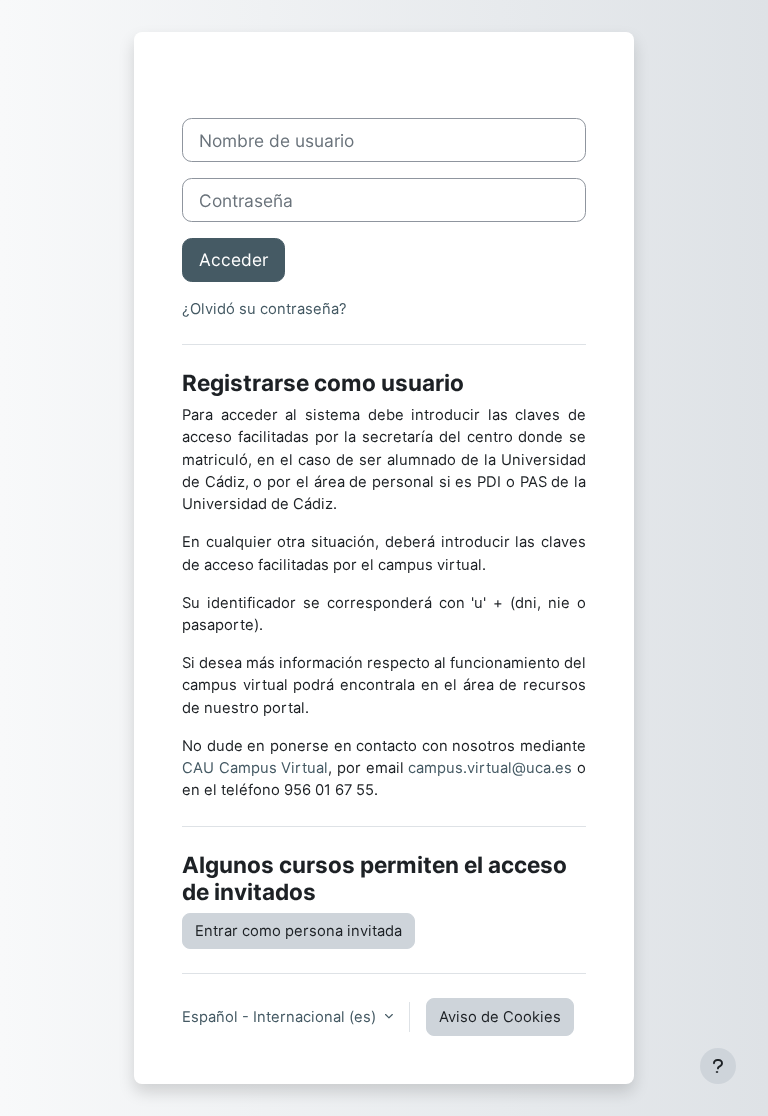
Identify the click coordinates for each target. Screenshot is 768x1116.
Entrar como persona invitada (298, 931)
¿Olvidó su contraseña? (264, 309)
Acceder (233, 259)
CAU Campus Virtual (255, 768)
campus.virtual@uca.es (490, 768)
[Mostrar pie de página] (718, 1066)
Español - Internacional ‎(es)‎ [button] (281, 1017)
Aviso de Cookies (500, 1017)
